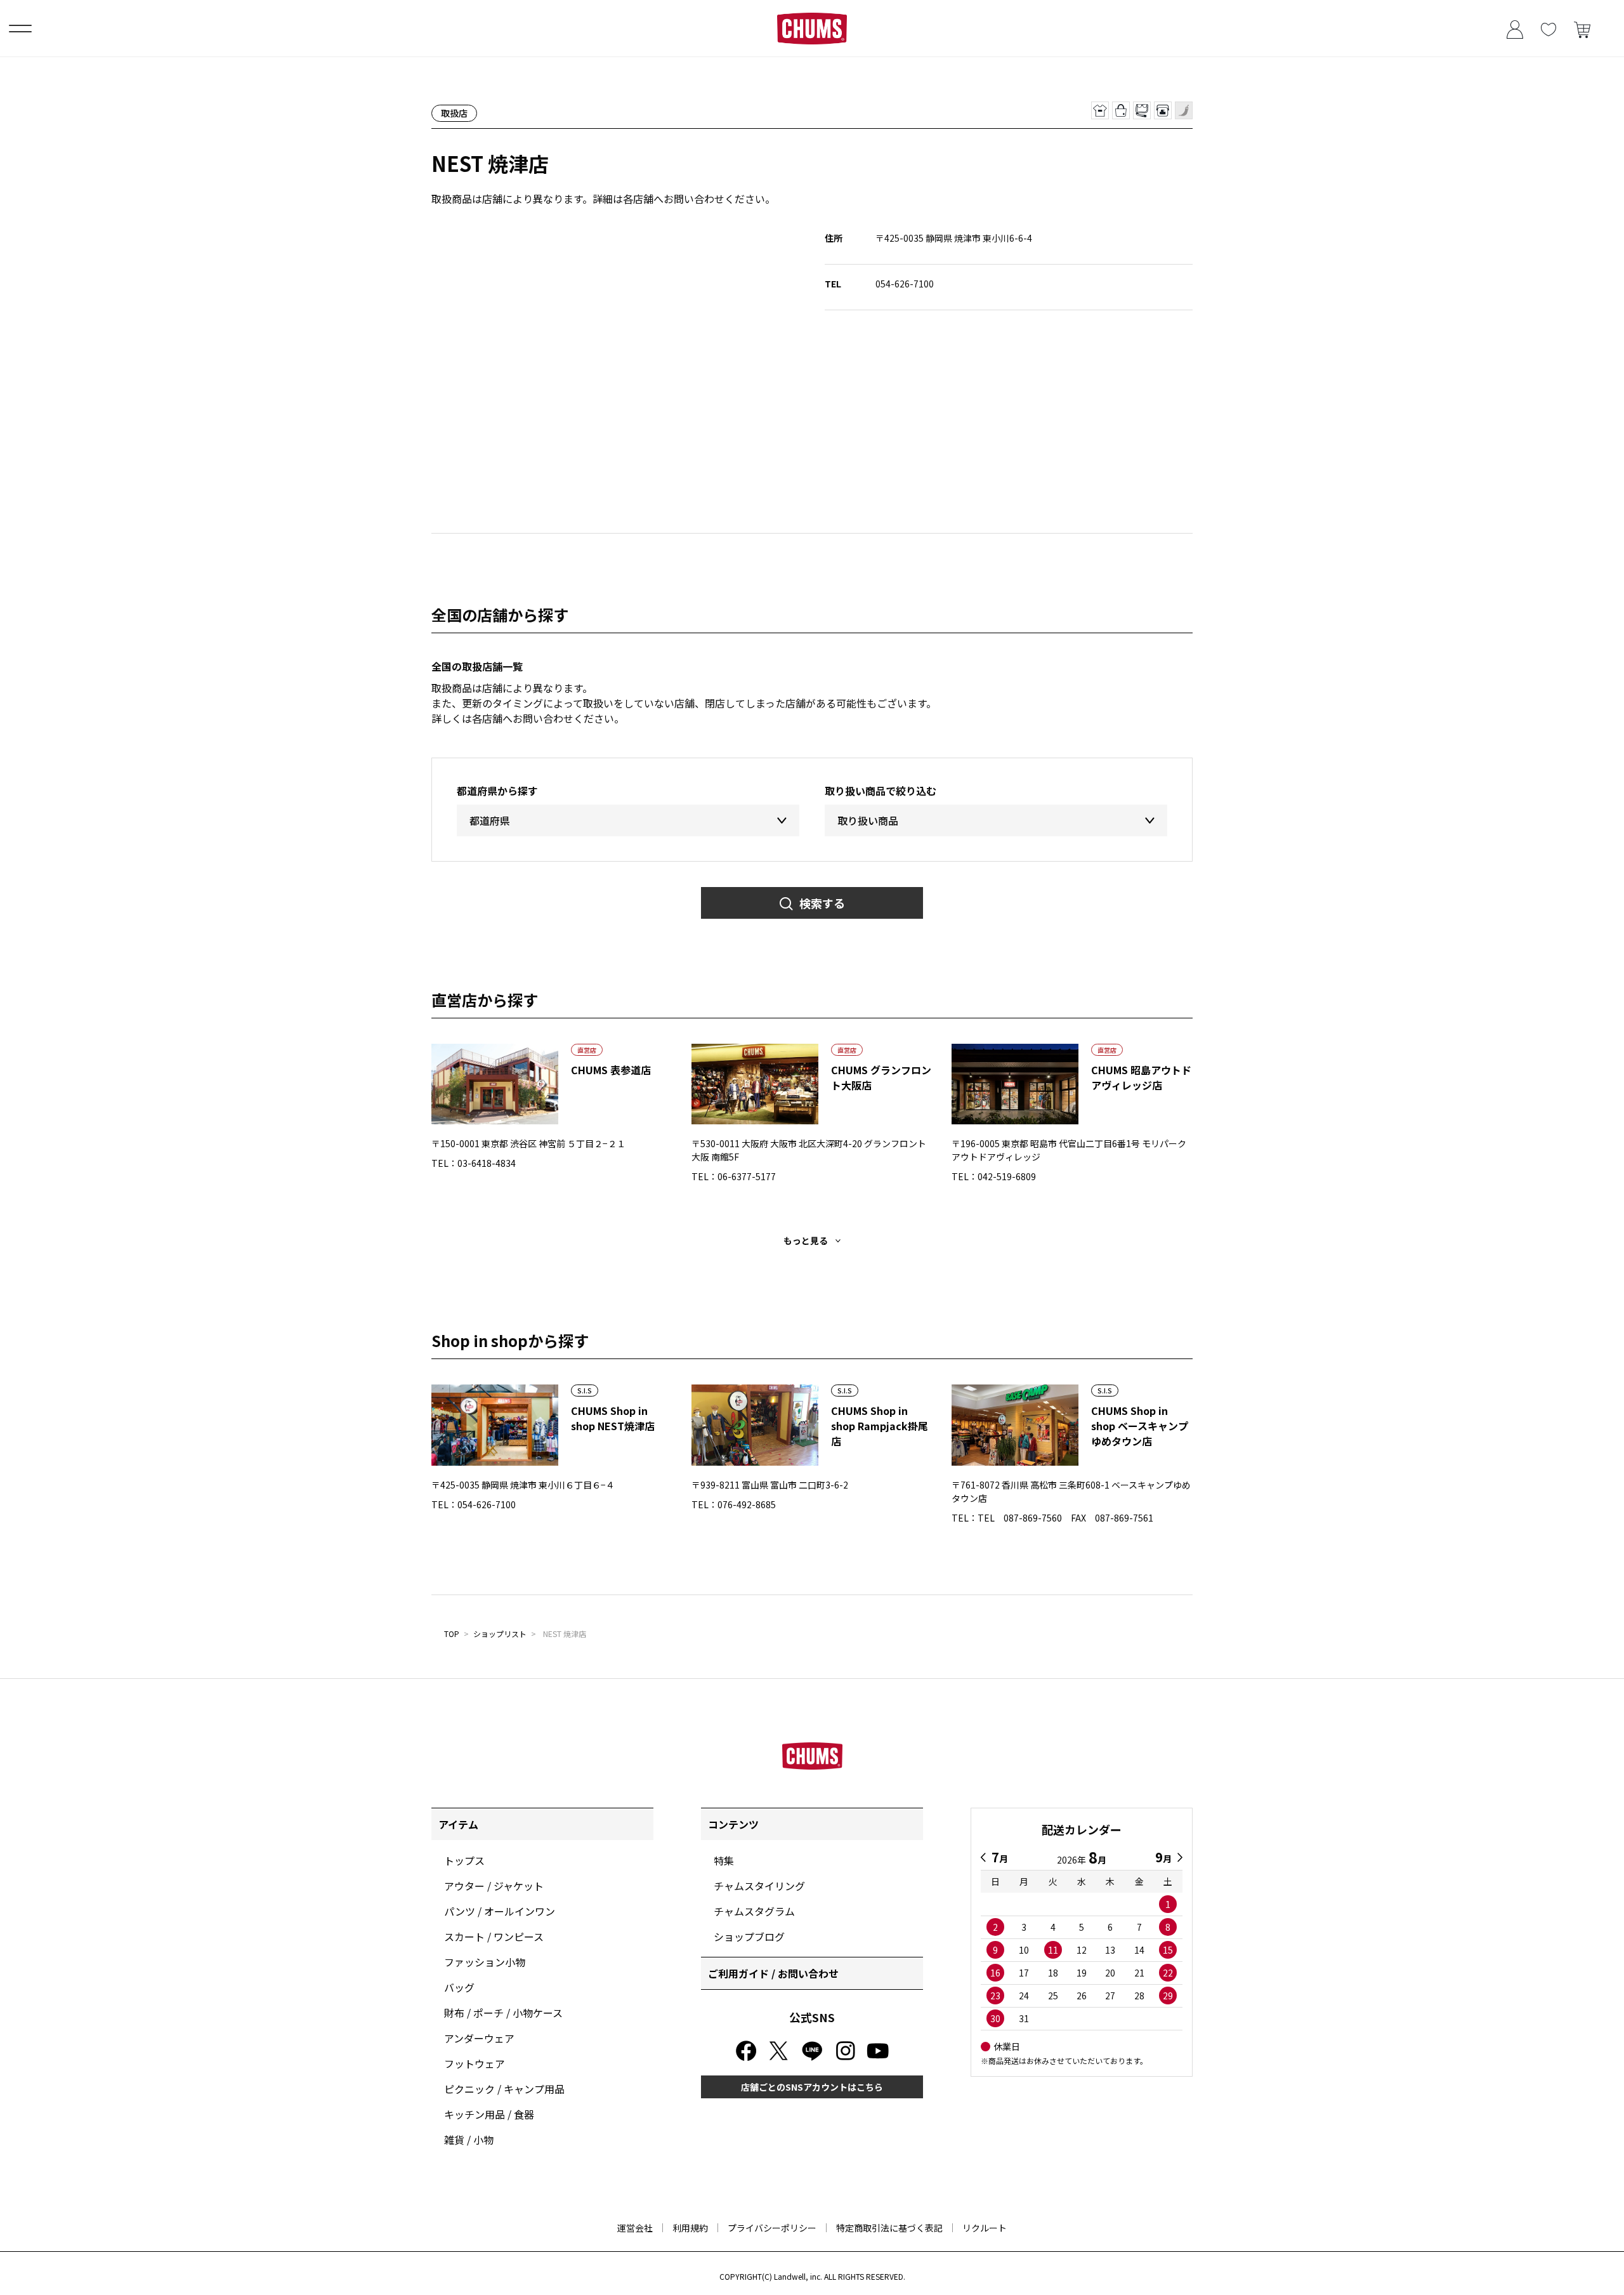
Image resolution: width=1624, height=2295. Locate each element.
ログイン (1515, 28)
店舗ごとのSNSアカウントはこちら (812, 2087)
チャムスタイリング (759, 1886)
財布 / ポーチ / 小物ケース (503, 2013)
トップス (464, 1860)
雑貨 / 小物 (469, 2140)
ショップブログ (749, 1937)
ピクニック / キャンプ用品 (504, 2089)
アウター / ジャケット (494, 1886)
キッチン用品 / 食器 (489, 2114)
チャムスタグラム (754, 1911)
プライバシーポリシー (772, 2228)
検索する (822, 903)
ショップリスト (500, 1634)
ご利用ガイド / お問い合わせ (773, 1973)
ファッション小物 (485, 1962)
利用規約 (690, 2228)
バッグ (459, 1987)
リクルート (985, 2228)
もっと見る (806, 1240)
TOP (452, 1634)
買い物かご (1582, 28)
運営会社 (635, 2228)
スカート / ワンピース (494, 1937)
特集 (724, 1860)
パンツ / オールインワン (500, 1911)
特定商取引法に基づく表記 (889, 2228)
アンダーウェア (479, 2038)
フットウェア (475, 2063)
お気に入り (1548, 28)
